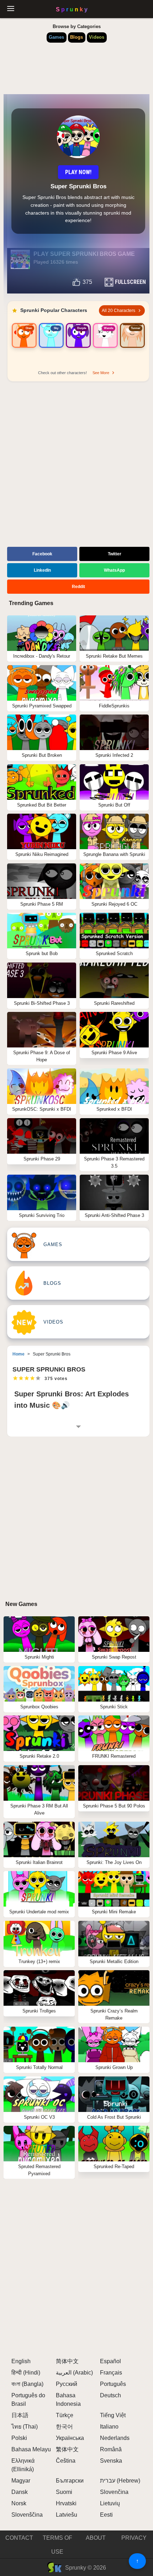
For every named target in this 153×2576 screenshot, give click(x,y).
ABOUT (96, 2538)
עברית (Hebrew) (120, 2481)
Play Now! (78, 172)
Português (113, 2384)
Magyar (21, 2481)
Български (70, 2481)
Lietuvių (110, 2503)
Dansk (20, 2492)
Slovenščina (27, 2515)
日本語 (20, 2415)
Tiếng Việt (113, 2415)
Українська (70, 2438)
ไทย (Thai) (25, 2427)
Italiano (109, 2427)
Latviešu (67, 2515)
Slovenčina (114, 2492)
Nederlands (115, 2438)
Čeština (66, 2461)
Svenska (111, 2461)
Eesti (106, 2515)
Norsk (19, 2503)
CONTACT (19, 2538)
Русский (67, 2384)
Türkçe (65, 2415)
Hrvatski (66, 2503)
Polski (19, 2438)
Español (110, 2361)
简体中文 (67, 2361)
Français (111, 2373)
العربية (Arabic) (74, 2373)
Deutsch (110, 2395)
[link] (24, 344)
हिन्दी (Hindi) (26, 2373)
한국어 (64, 2427)
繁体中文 (67, 2449)
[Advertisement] (76, 465)
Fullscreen (130, 282)
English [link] (21, 2361)
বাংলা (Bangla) (27, 2384)
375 (87, 282)
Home (19, 1354)
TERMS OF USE (57, 2545)
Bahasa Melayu (31, 2449)
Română (111, 2449)
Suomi (64, 2492)
